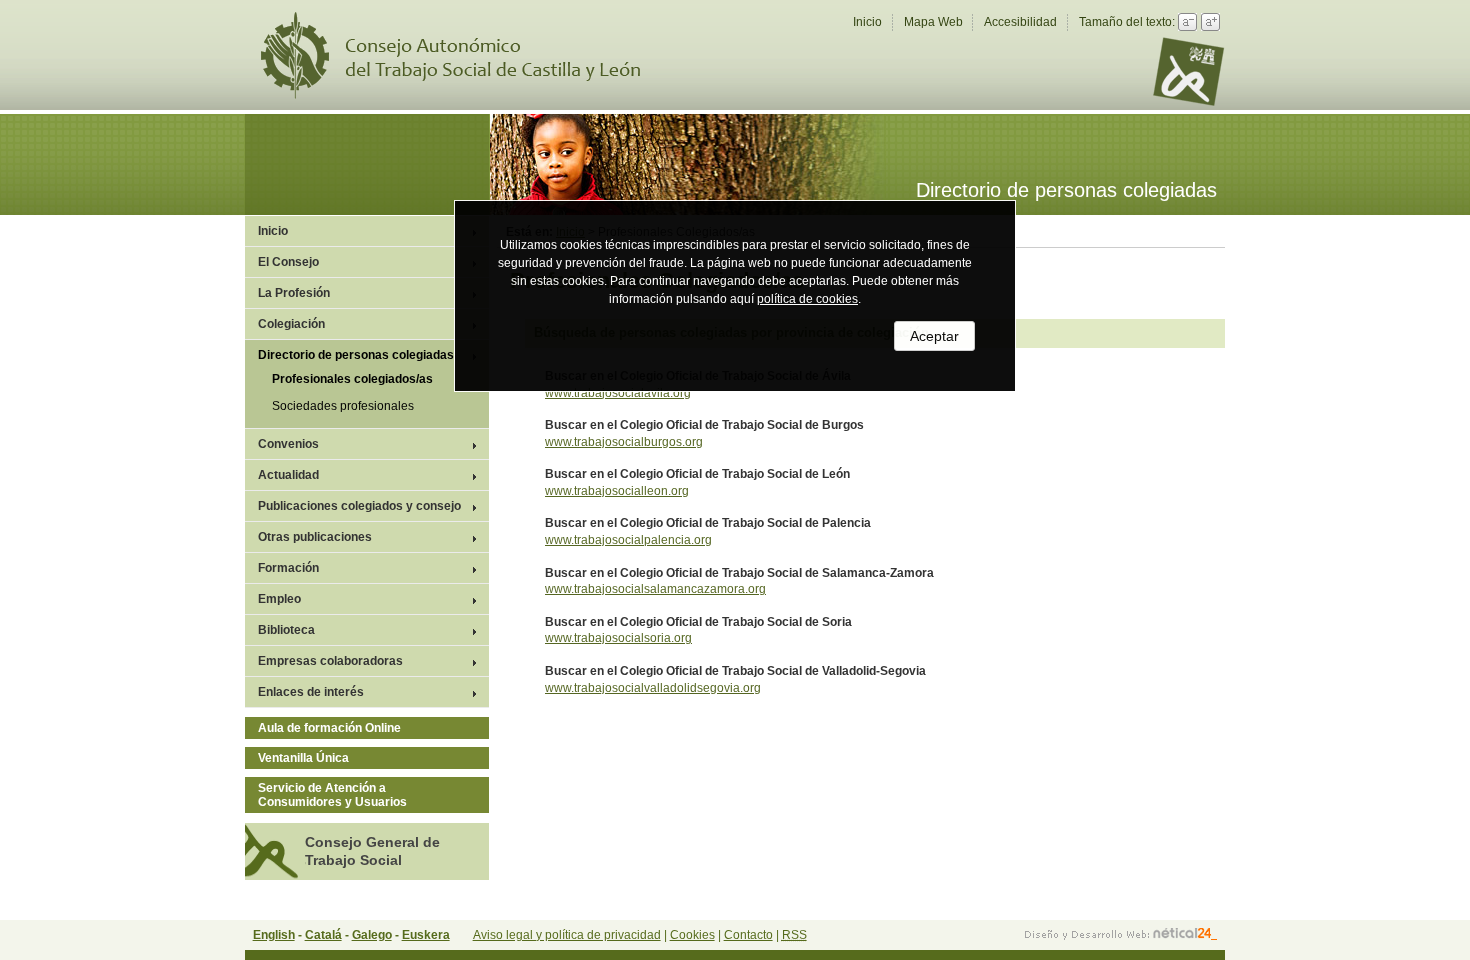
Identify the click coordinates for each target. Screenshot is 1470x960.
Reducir (1187, 22)
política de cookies (807, 299)
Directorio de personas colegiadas (356, 355)
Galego (372, 935)
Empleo (279, 599)
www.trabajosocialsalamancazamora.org (655, 589)
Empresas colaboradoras (330, 661)
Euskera (426, 935)
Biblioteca (286, 630)
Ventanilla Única (303, 758)
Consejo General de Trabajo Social (372, 851)
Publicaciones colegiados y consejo (359, 506)
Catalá (323, 935)
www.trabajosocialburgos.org (624, 442)
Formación (288, 568)
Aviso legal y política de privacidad (567, 935)
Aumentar (1210, 22)
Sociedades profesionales (343, 406)
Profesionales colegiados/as (352, 379)
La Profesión (294, 293)
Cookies (692, 935)
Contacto (748, 935)
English (274, 935)
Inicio (867, 22)
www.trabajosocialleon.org (617, 491)
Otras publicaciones (315, 537)
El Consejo (288, 262)
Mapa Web (933, 22)
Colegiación (291, 324)
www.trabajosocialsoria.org (618, 638)
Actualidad (288, 475)
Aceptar (934, 336)
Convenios (288, 444)
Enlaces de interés (311, 692)
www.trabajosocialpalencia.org (628, 540)
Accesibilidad (1020, 22)
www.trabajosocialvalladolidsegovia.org (653, 688)
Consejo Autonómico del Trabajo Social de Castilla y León (463, 55)
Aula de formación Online (329, 728)
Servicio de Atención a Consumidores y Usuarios (332, 795)
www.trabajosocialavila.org (618, 393)
